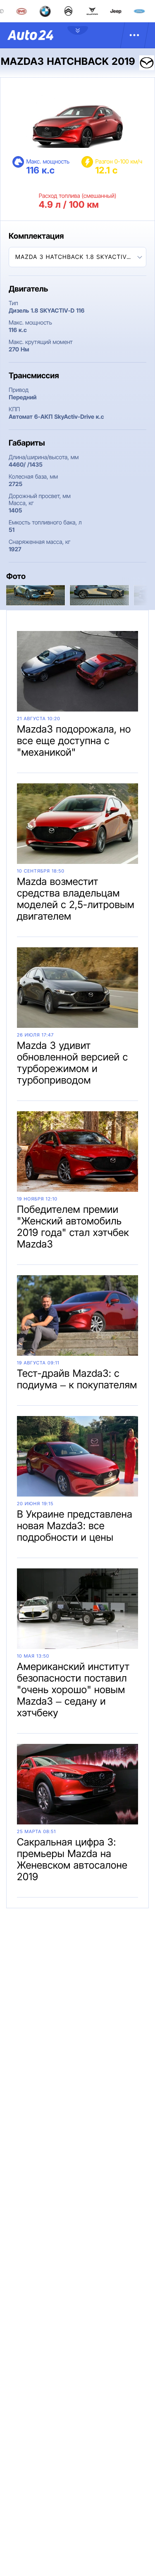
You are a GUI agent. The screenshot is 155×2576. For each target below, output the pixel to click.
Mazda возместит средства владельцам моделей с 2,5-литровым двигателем (76, 899)
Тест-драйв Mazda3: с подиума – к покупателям (77, 1379)
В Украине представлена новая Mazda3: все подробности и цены (75, 1526)
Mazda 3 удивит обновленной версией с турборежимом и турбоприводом (73, 1063)
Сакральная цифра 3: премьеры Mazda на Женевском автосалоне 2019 (72, 1859)
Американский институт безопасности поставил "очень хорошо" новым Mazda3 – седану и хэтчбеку (73, 1690)
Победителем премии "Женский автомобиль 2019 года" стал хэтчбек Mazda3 (73, 1227)
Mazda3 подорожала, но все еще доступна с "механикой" (74, 741)
